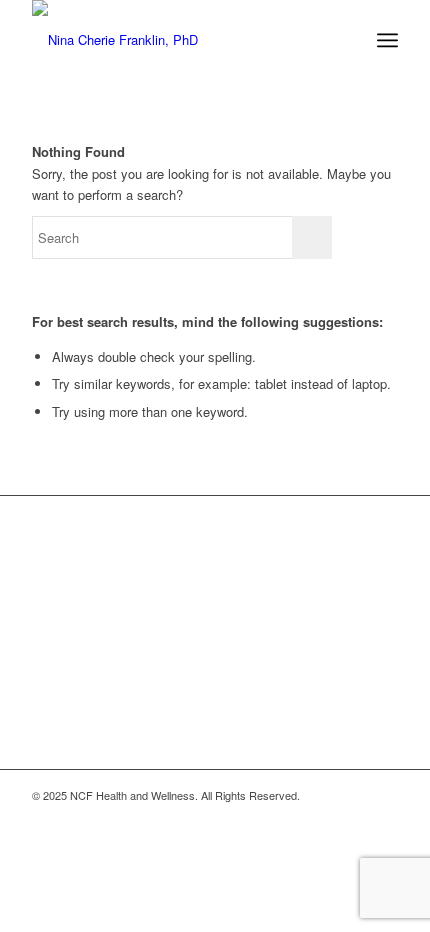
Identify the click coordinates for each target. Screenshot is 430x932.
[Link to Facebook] (293, 816)
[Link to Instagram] (323, 816)
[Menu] (387, 40)
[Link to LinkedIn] (383, 816)
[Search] (343, 40)
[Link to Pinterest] (353, 816)
